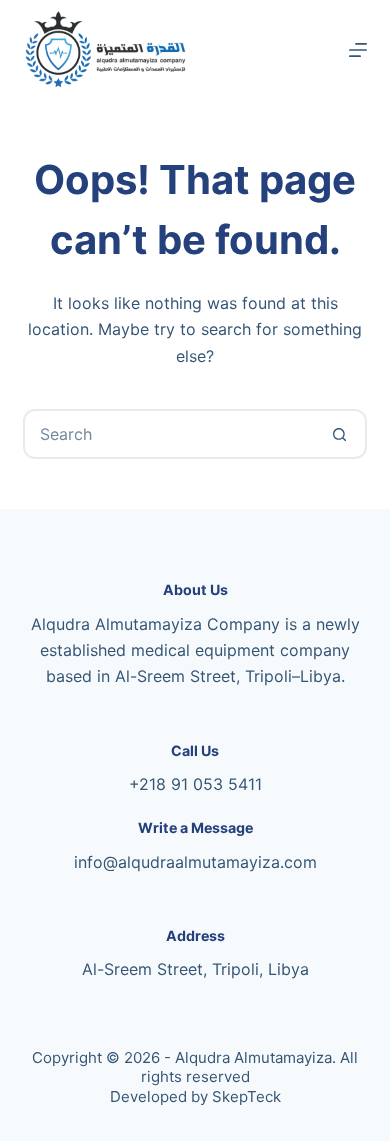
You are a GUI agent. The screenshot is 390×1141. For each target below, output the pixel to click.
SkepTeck (246, 1096)
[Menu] (358, 50)
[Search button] (340, 434)
